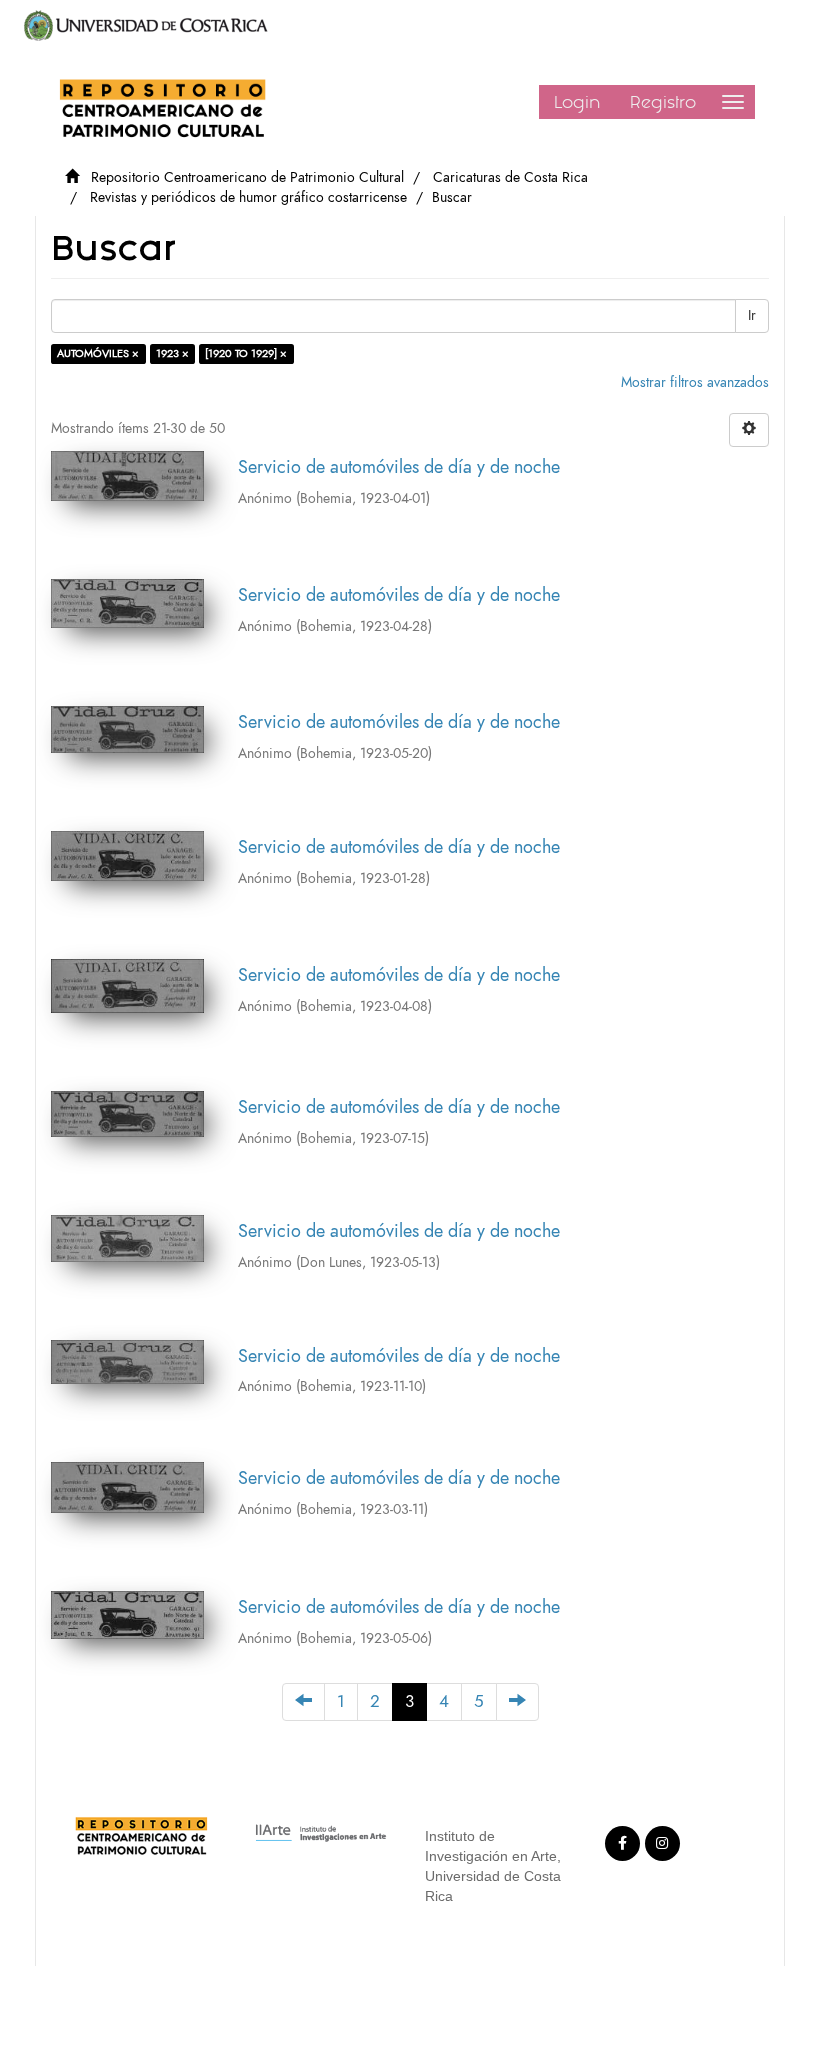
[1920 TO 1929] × (246, 353)
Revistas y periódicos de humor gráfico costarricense (248, 197)
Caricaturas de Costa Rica (510, 177)
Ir (752, 315)
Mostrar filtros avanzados (695, 382)
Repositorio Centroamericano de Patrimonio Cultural (247, 177)
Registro (663, 102)
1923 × (172, 353)
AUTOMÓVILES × (98, 353)
